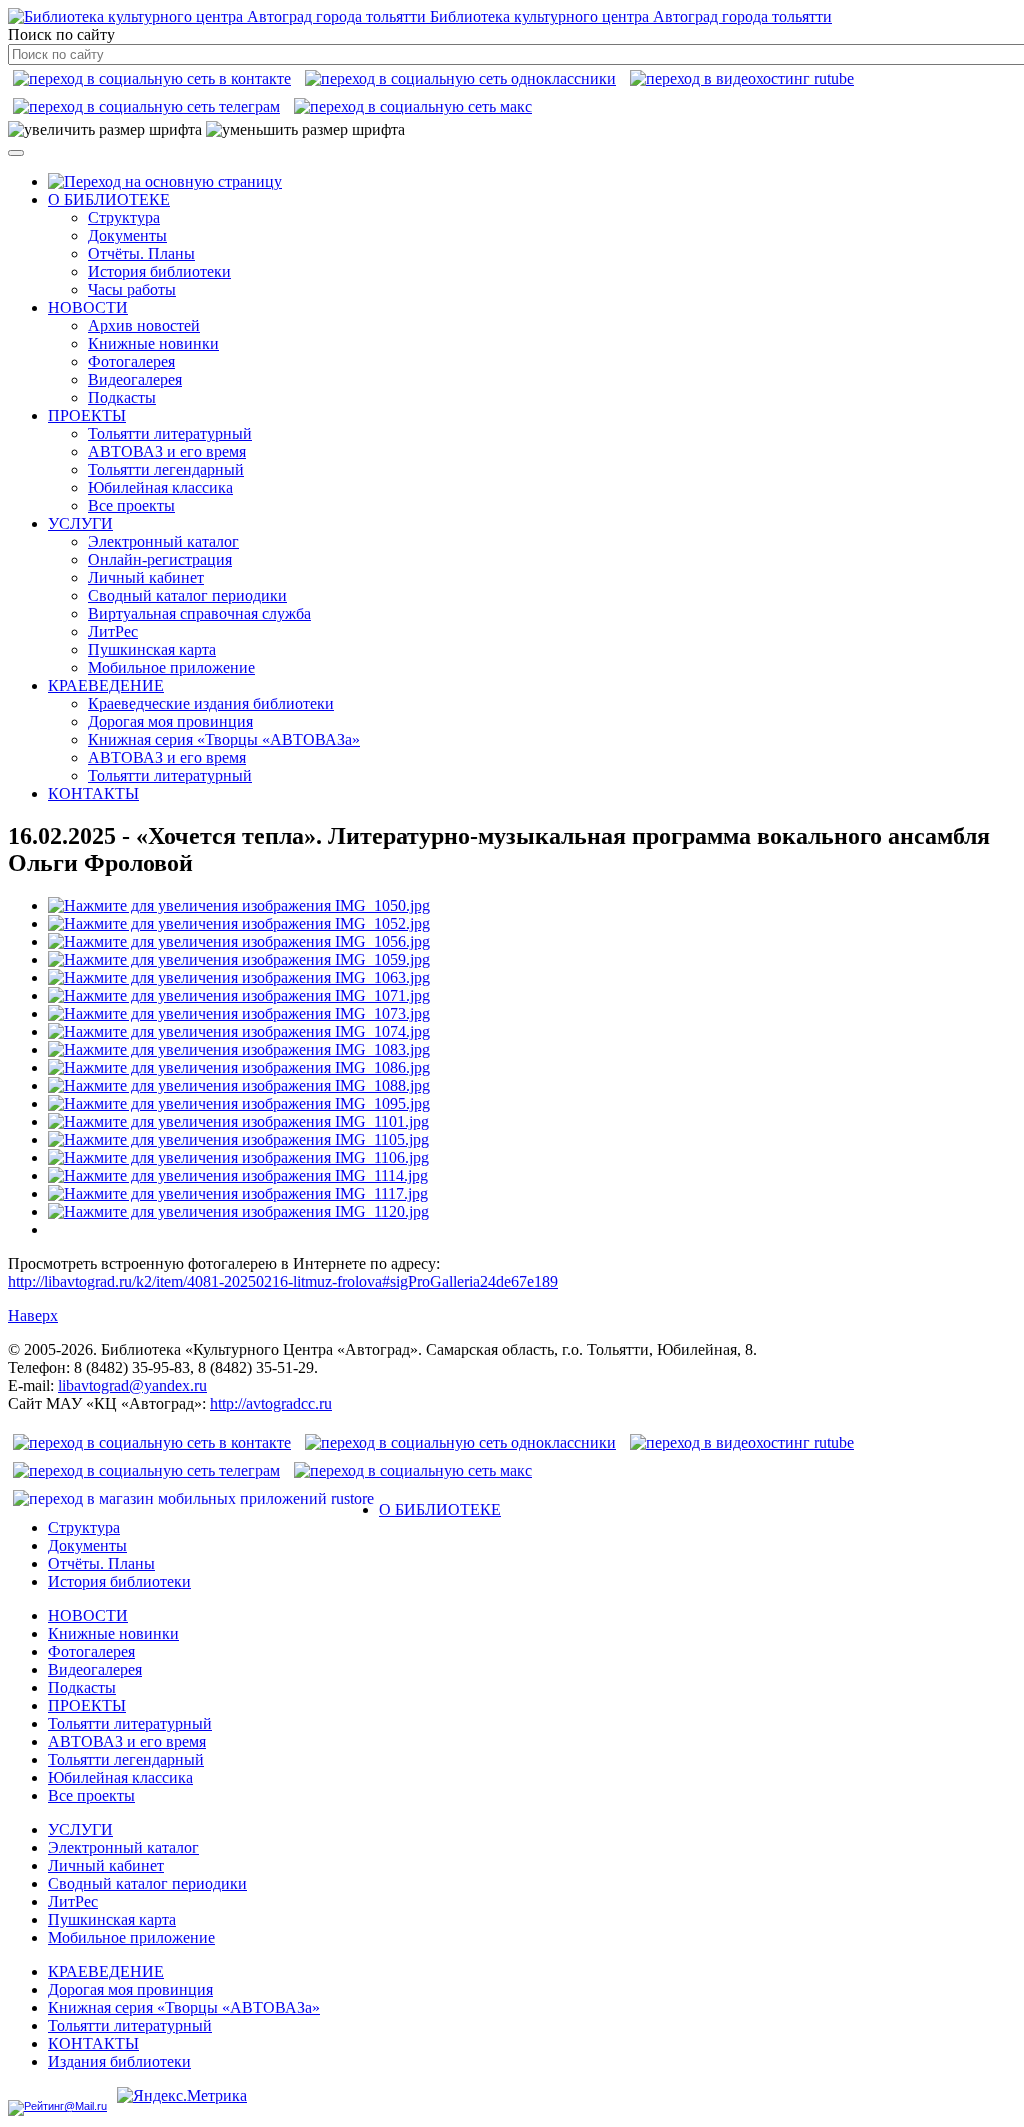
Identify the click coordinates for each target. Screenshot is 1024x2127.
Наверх (33, 1315)
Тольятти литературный (170, 433)
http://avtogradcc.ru (271, 1403)
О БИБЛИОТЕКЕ (109, 199)
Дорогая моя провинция (170, 721)
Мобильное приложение (171, 667)
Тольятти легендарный (166, 469)
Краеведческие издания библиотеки (211, 703)
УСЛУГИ (80, 523)
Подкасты (122, 397)
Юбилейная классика (160, 487)
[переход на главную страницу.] (165, 181)
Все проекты (131, 505)
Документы (127, 235)
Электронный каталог (163, 541)
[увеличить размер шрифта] (105, 130)
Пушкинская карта (152, 649)
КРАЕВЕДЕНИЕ (106, 685)
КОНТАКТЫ (93, 793)
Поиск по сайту (61, 34)
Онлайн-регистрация (160, 559)
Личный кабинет (146, 577)
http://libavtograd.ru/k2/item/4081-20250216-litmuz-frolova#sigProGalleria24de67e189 (283, 1281)
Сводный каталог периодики (187, 595)
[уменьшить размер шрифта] (305, 130)
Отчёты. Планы (141, 253)
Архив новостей (144, 325)
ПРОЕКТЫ (87, 415)
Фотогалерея (131, 361)
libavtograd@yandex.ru (132, 1385)
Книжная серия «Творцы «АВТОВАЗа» (224, 739)
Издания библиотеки (119, 2061)
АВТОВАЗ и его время (167, 451)
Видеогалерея (135, 379)
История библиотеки (159, 271)
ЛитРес (113, 631)
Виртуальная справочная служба (199, 613)
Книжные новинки (153, 343)
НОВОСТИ (88, 307)
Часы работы (132, 289)
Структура (124, 217)
